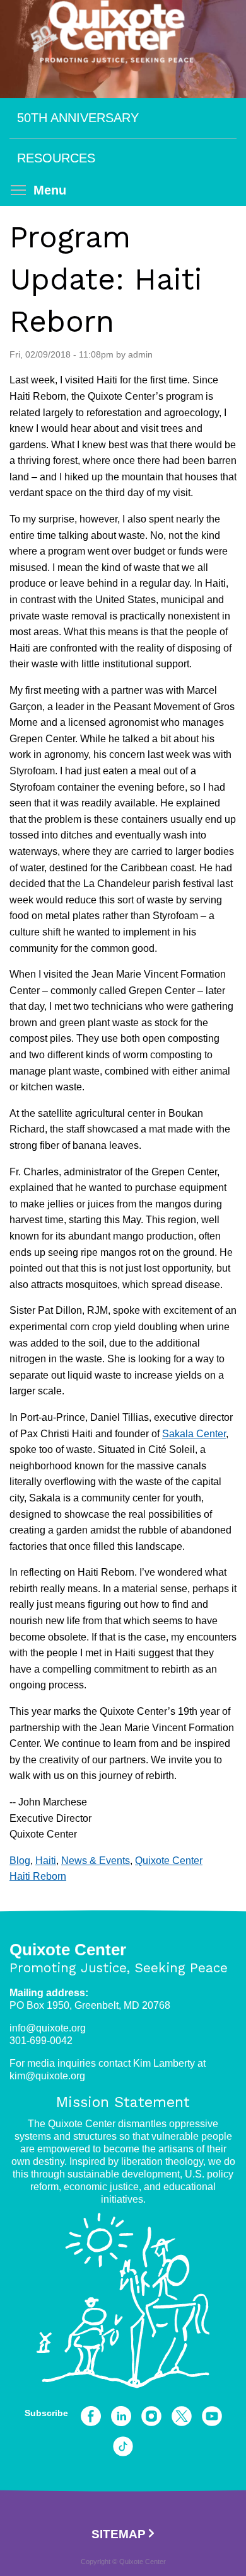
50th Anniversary (78, 118)
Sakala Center (194, 1434)
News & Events (96, 1861)
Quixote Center (169, 1861)
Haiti (46, 1861)
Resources (56, 158)
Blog (20, 1861)
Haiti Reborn (38, 1876)
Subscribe (46, 2413)
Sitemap (119, 2534)
